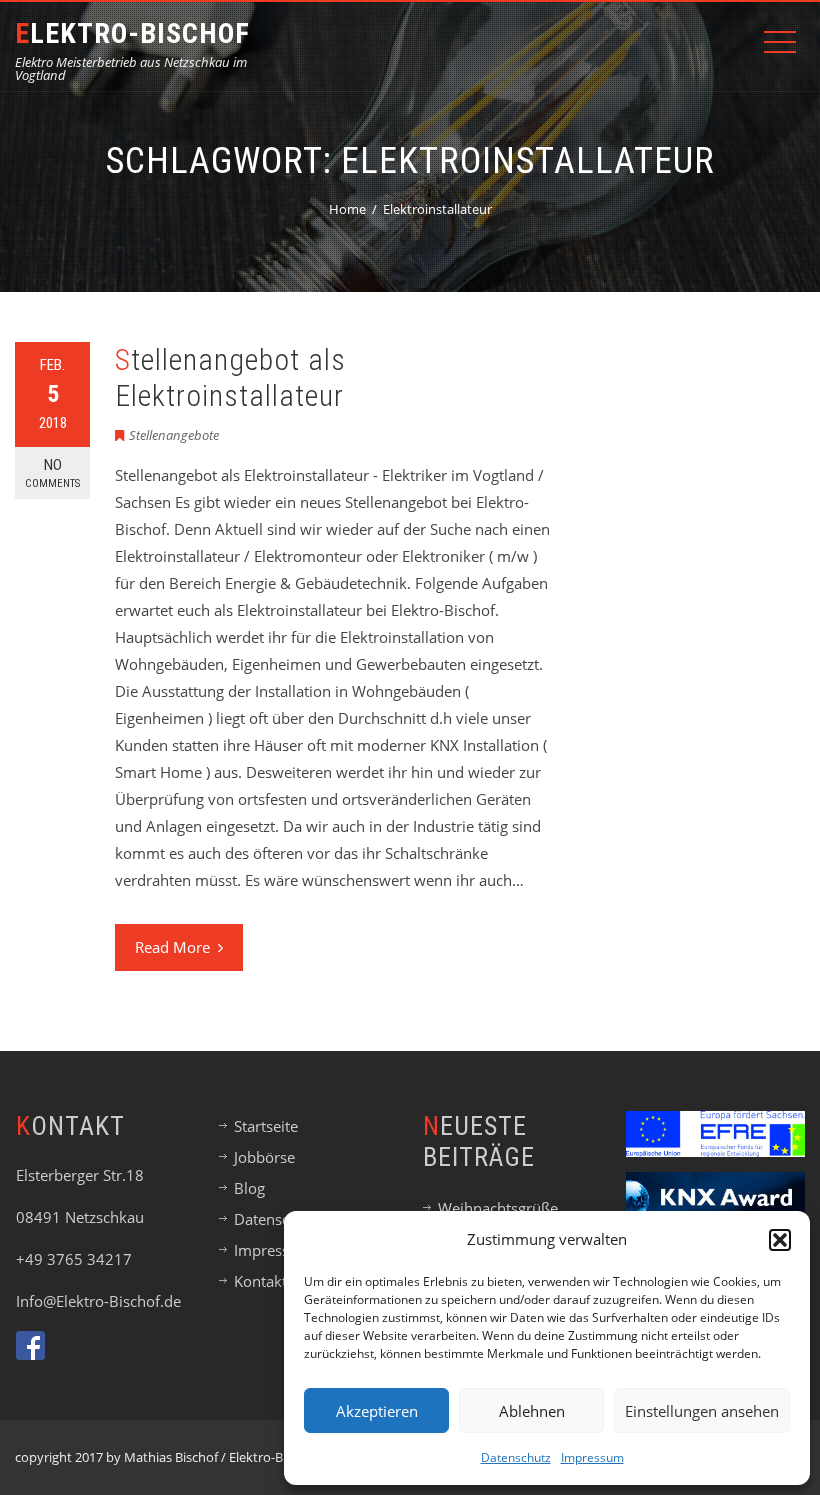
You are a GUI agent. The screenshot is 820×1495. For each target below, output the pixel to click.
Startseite (266, 1126)
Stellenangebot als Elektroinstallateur (230, 377)
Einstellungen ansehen (702, 1411)
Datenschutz (516, 1457)
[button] (780, 1240)
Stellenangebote (174, 435)
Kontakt (260, 1281)
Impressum (592, 1457)
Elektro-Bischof (132, 33)
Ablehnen (532, 1411)
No (52, 473)
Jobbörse (264, 1157)
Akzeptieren (377, 1411)
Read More (172, 947)
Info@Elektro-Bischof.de (98, 1301)
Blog (249, 1188)
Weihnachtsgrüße (498, 1208)
